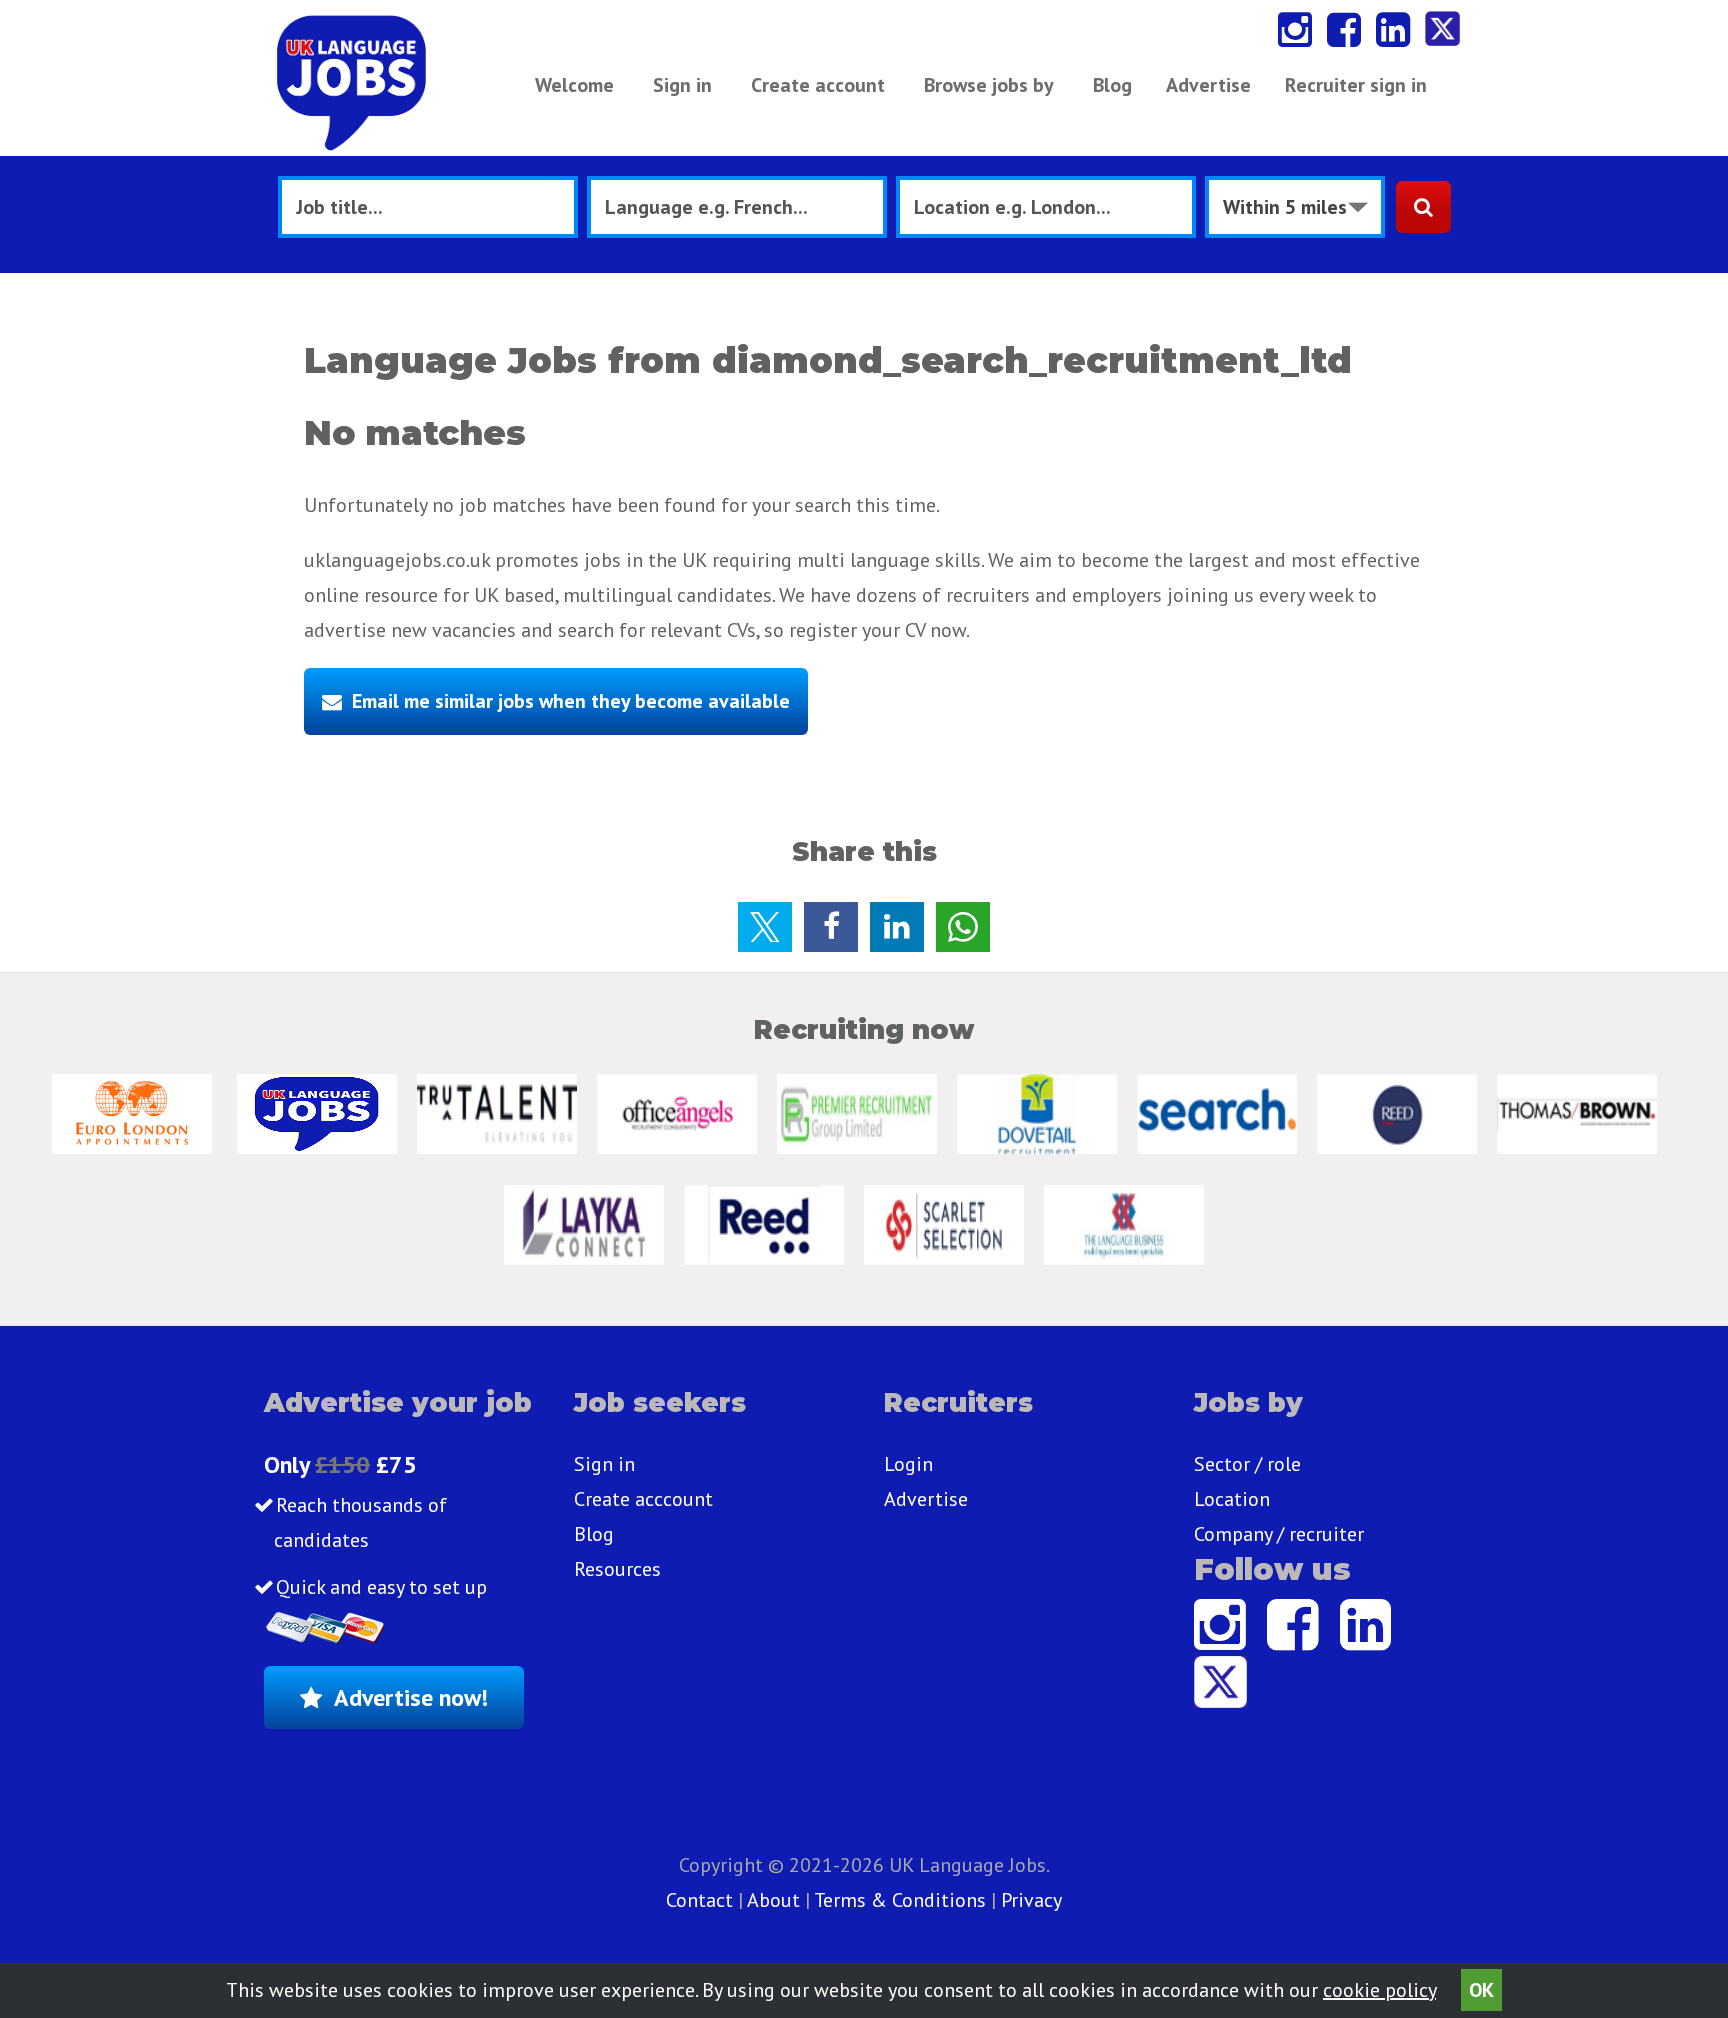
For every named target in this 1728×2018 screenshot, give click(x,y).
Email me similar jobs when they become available (571, 701)
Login (908, 1464)
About (773, 1900)
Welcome (574, 85)
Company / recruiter (1279, 1534)
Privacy (1031, 1900)
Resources (617, 1569)
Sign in (682, 85)
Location (1232, 1499)
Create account (818, 85)
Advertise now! (411, 1697)
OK (1481, 1990)
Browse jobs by (989, 85)
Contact (702, 1900)
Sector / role (1247, 1464)
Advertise (1208, 85)
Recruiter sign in (1356, 85)
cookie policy (1379, 1990)
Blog (1112, 85)
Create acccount (643, 1499)
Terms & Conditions (900, 1900)
